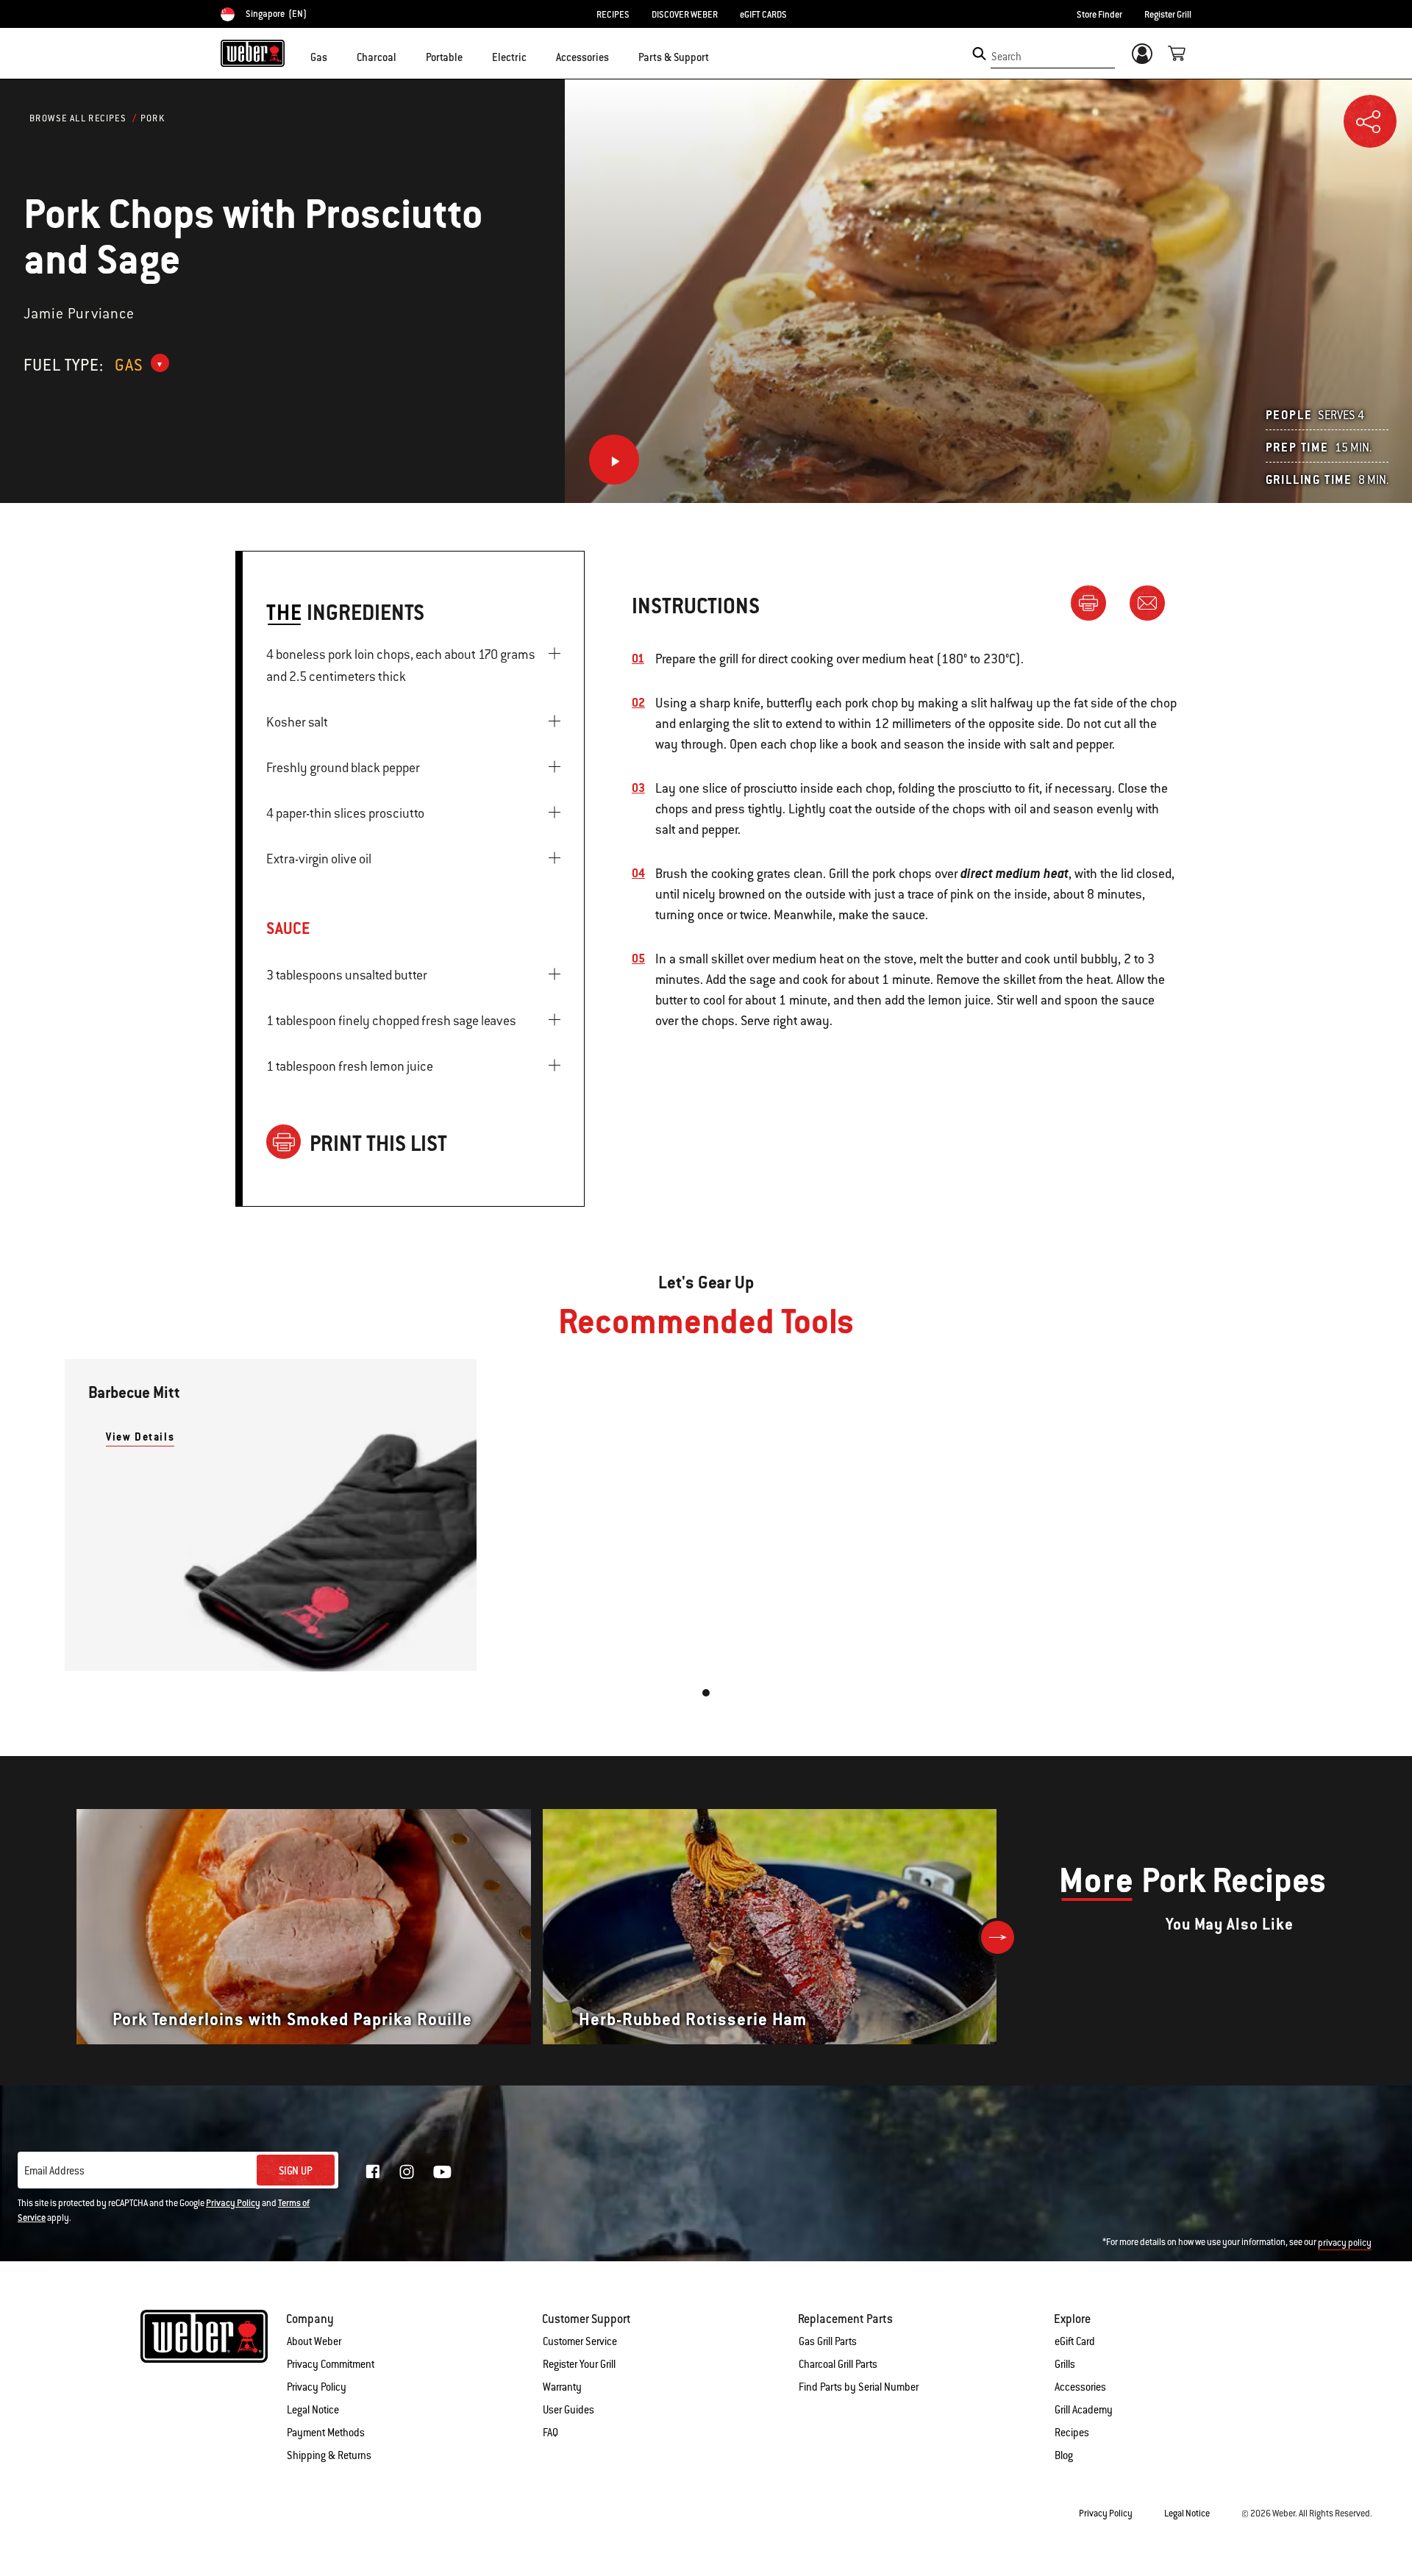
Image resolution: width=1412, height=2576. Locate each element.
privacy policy (1345, 2243)
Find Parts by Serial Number (859, 2387)
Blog (1064, 2455)
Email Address (54, 2171)
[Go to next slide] (998, 1937)
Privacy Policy (233, 2203)
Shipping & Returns (329, 2455)
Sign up (296, 2171)
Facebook (373, 2172)
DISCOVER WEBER (685, 15)
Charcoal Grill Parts (838, 2364)
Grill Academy (1084, 2410)
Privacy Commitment (331, 2364)
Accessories (1080, 2387)
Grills (1065, 2364)
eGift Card (1075, 2341)
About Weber (314, 2341)
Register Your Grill (579, 2364)
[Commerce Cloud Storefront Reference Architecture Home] (253, 53)
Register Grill (1168, 15)
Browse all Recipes (78, 118)
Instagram (407, 2172)
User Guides (568, 2410)
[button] (336, 56)
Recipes (1072, 2433)
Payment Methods (326, 2433)
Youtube (442, 2172)
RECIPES (613, 15)
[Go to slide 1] (706, 1693)
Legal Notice (313, 2410)
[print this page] (1094, 602)
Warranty (562, 2387)
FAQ (550, 2433)
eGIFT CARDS (763, 15)
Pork (153, 118)
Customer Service (580, 2341)
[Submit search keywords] (979, 54)
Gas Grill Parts (828, 2341)
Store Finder (1099, 15)
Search (1006, 57)
